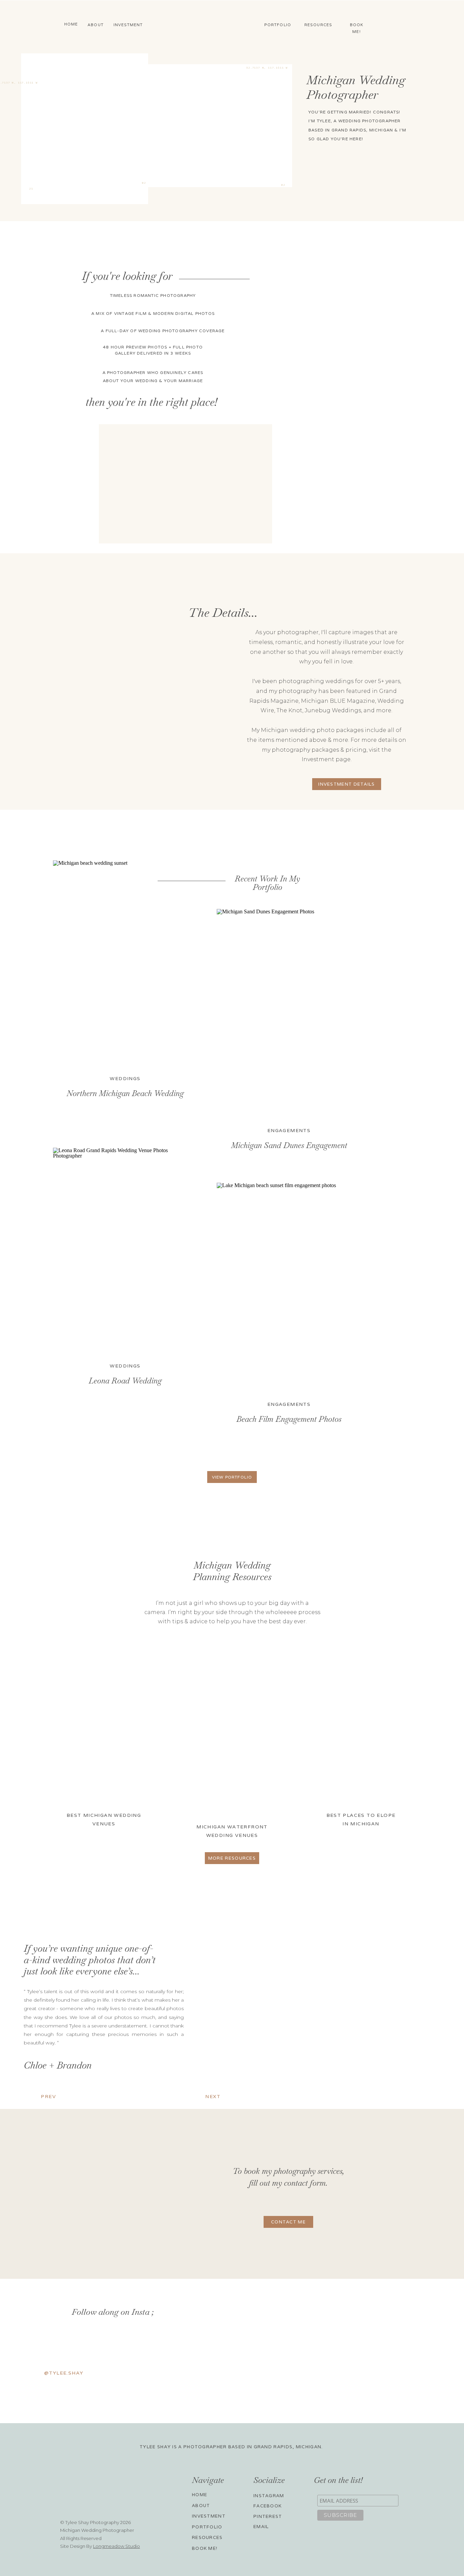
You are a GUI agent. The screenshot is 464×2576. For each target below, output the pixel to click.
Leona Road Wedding (125, 1381)
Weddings (125, 1078)
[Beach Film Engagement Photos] (289, 1285)
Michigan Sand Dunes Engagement (289, 1145)
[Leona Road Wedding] (125, 1250)
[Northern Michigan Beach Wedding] (125, 962)
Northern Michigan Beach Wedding (125, 1093)
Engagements (289, 1130)
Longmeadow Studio (117, 2546)
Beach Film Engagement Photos (289, 1419)
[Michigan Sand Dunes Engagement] (289, 1011)
